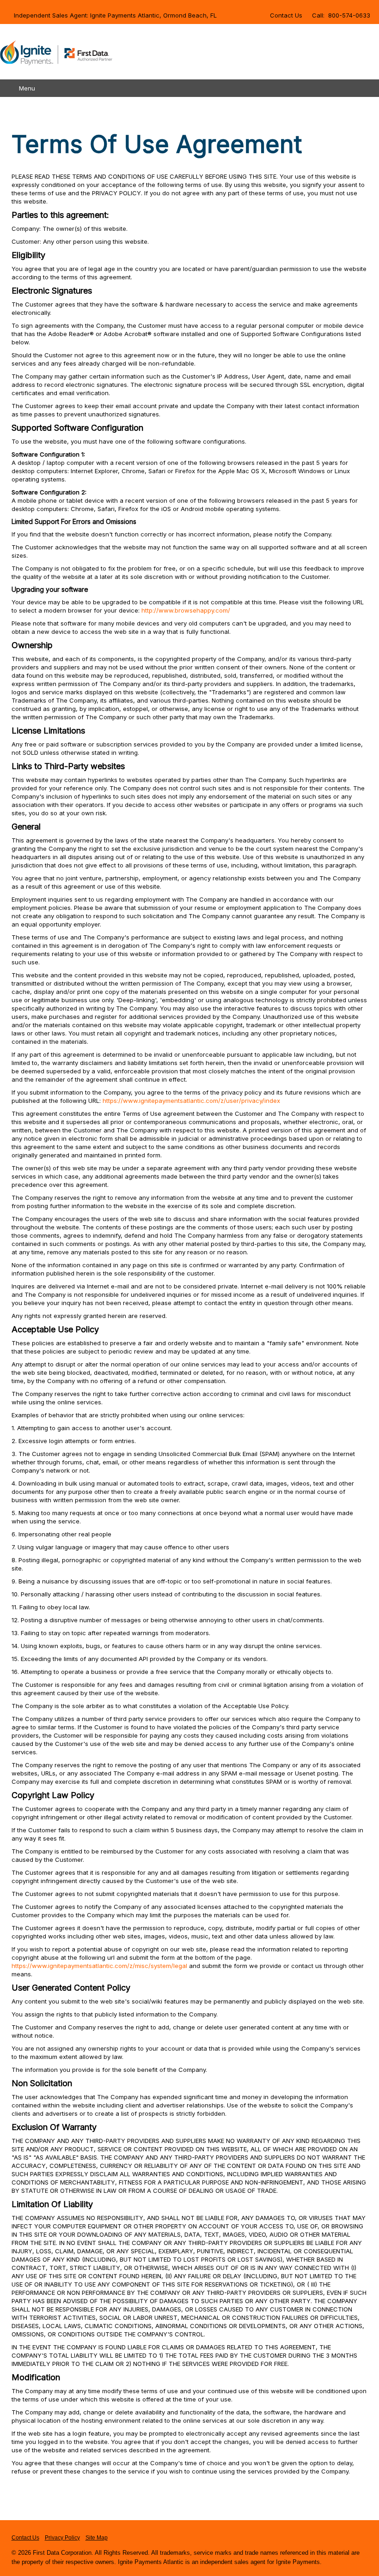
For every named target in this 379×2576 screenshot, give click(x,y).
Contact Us (286, 15)
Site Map (97, 2538)
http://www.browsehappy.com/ (186, 610)
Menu (27, 88)
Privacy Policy (62, 2538)
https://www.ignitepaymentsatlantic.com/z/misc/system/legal (99, 1966)
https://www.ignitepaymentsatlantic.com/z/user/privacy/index (191, 1101)
